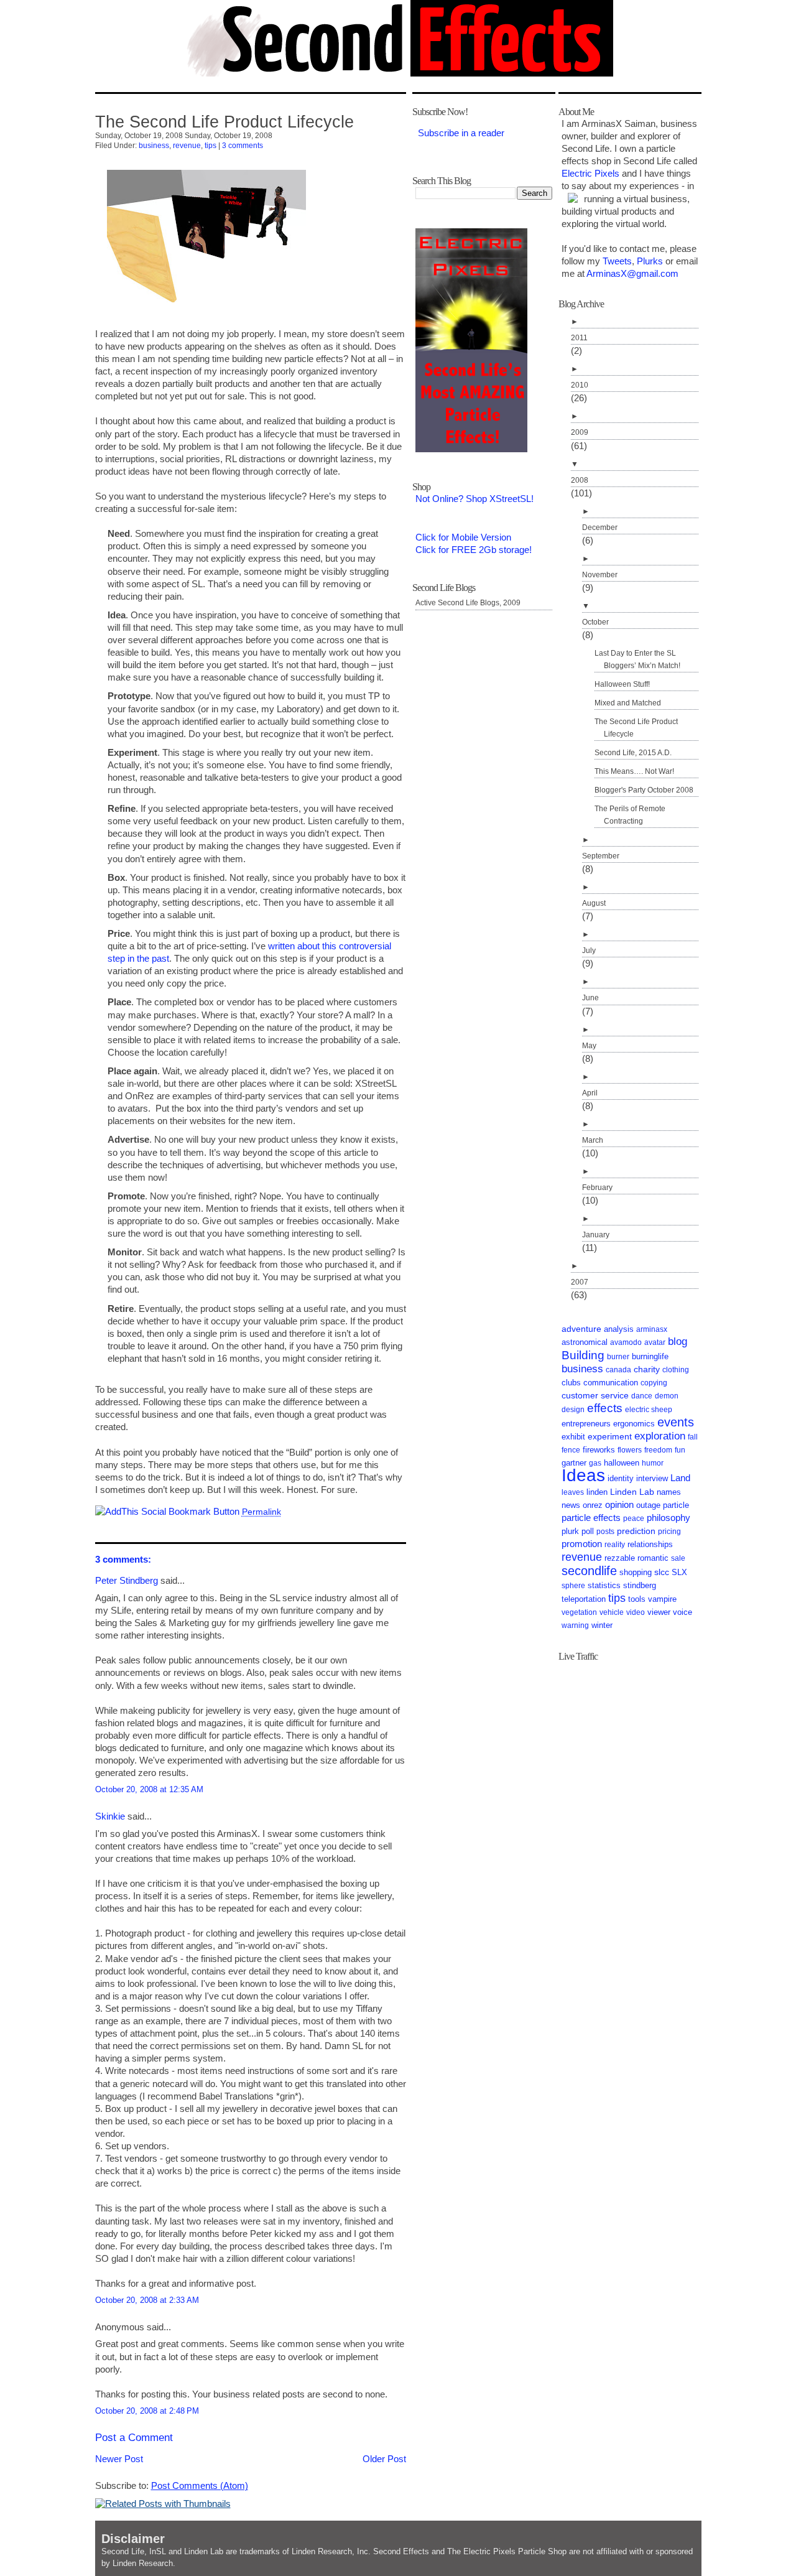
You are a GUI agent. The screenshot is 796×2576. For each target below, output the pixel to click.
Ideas (583, 1475)
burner (618, 1357)
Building (583, 1355)
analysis (619, 1329)
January (596, 1235)
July (589, 951)
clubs (571, 1383)
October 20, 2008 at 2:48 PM (147, 2411)
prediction (636, 1531)
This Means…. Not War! (634, 771)
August (594, 903)
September (601, 856)
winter (602, 1625)
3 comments (243, 146)
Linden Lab (632, 1492)
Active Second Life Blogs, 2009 (468, 603)
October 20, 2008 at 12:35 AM (149, 1789)
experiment (610, 1437)
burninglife (650, 1356)
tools (637, 1599)
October (595, 622)
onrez (593, 1505)
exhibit (573, 1437)
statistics (604, 1585)
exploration (660, 1436)
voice (683, 1612)
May (589, 1046)
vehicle (612, 1612)
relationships (650, 1545)
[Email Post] (285, 1511)
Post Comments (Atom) (200, 2485)
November (600, 575)
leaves (573, 1492)
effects (605, 1408)
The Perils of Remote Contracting (630, 815)
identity (621, 1479)
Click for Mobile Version (463, 537)
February (597, 1188)
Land (680, 1478)
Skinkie (110, 1816)
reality (615, 1545)
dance (642, 1396)
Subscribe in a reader (461, 133)
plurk (570, 1532)
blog (678, 1341)
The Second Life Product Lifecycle (224, 122)
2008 (580, 480)
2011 (579, 338)
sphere (573, 1586)
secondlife (589, 1571)
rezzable (620, 1558)
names (669, 1492)
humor (653, 1463)
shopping (636, 1572)
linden (597, 1492)
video (636, 1612)
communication (611, 1383)
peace (634, 1518)
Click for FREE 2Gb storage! (474, 550)
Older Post (384, 2459)
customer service (595, 1395)
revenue (187, 146)
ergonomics (634, 1424)
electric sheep (649, 1410)
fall (693, 1437)
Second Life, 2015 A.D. (633, 753)
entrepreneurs (586, 1424)
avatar (655, 1342)
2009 (580, 432)
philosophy (669, 1518)
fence (571, 1450)
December (600, 528)
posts (605, 1532)
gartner (574, 1463)
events (676, 1422)
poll (588, 1532)
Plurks (650, 261)
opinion (619, 1505)
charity (647, 1369)
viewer (659, 1612)
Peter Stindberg (127, 1580)
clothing (676, 1370)
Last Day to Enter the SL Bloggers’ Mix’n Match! (637, 659)
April (590, 1093)
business (154, 146)
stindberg (640, 1585)
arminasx (652, 1329)
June (590, 998)
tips (211, 146)
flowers (630, 1450)
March (593, 1140)
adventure (581, 1329)
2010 (580, 385)
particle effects (591, 1518)
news (571, 1505)
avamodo (626, 1342)
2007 (580, 1282)
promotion (582, 1544)
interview (652, 1478)
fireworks (599, 1450)
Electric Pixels (590, 173)
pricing (669, 1532)
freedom (658, 1450)
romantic (653, 1558)
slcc (662, 1572)
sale (678, 1558)
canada (618, 1370)
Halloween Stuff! (622, 684)
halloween (622, 1463)
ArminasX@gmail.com (632, 273)
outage (648, 1505)
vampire (662, 1599)
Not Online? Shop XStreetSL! (474, 499)
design (573, 1410)
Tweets (617, 261)
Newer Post (119, 2459)
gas (595, 1463)
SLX (679, 1573)
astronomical (585, 1342)
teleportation (584, 1599)
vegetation (579, 1612)
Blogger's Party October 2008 (644, 790)
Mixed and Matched (628, 703)
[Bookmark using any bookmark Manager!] (167, 1511)
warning (575, 1625)
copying (654, 1383)
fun (680, 1450)
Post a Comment (134, 2438)
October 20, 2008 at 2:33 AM (147, 2300)
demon (667, 1396)
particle (676, 1505)
